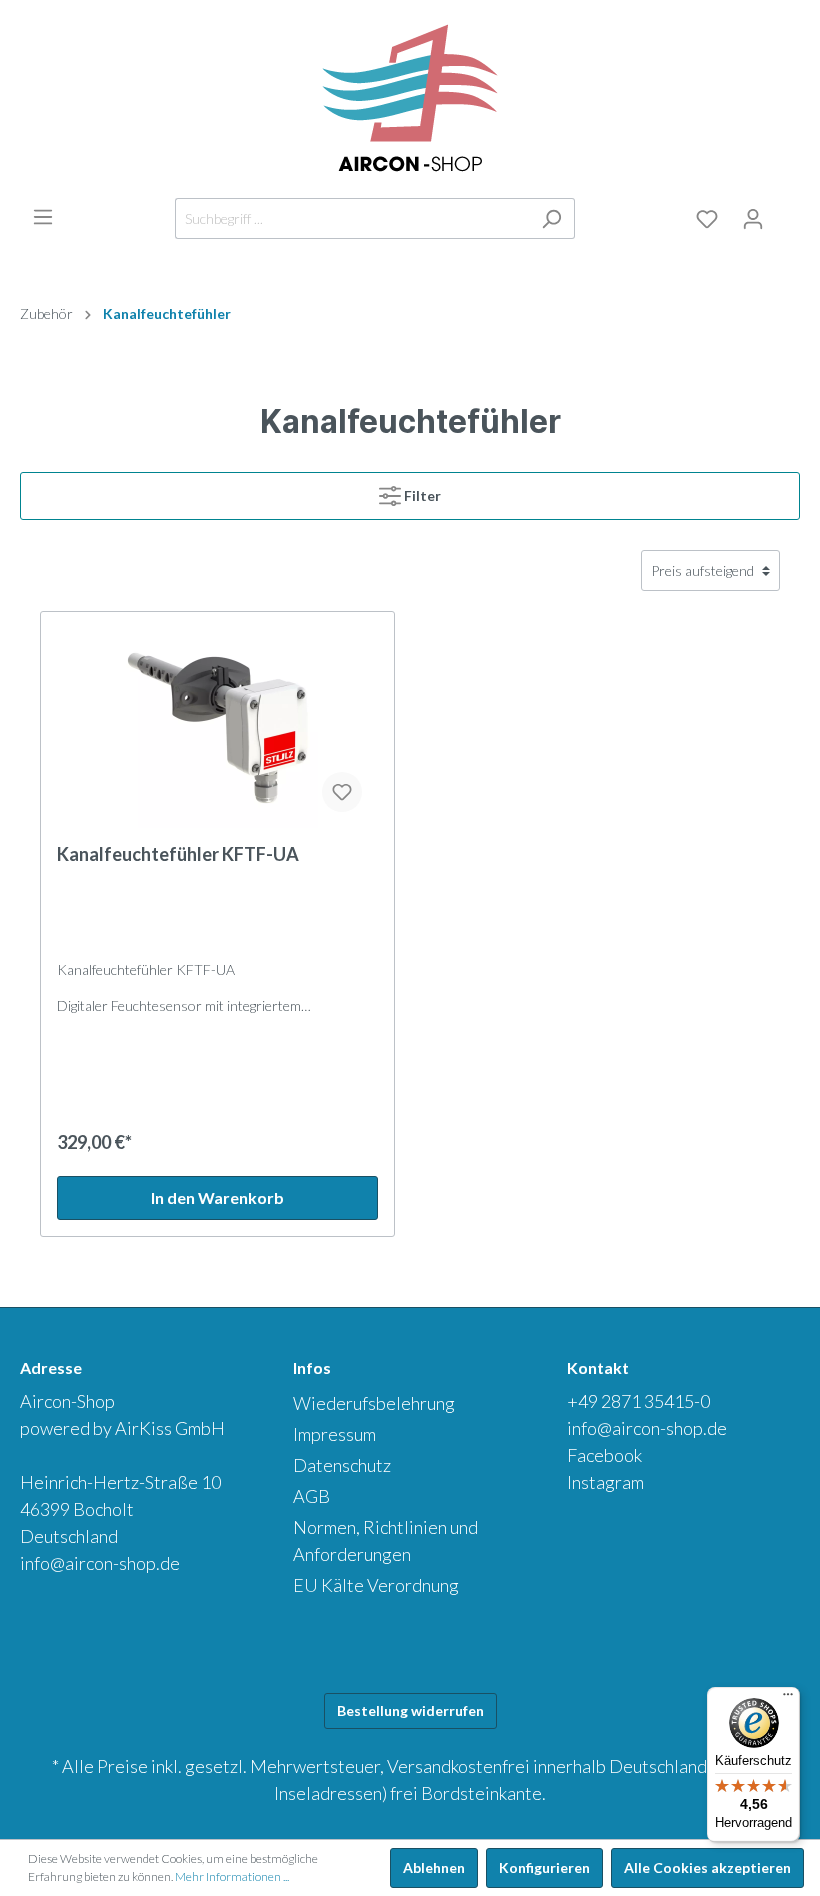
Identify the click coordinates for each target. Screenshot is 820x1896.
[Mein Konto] (753, 219)
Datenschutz (342, 1465)
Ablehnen (434, 1867)
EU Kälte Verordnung (376, 1585)
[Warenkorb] (788, 215)
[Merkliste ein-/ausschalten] (342, 792)
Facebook (604, 1455)
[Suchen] (551, 218)
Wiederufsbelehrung (374, 1403)
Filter (422, 495)
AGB (311, 1496)
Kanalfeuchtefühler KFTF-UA (178, 854)
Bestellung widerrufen (410, 1710)
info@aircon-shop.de (100, 1563)
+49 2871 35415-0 (638, 1401)
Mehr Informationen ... (232, 1876)
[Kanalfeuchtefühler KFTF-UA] (217, 728)
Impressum (334, 1434)
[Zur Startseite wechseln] (410, 99)
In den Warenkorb (217, 1197)
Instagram (605, 1482)
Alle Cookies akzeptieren (707, 1867)
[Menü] (43, 217)
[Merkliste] (707, 219)
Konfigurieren (544, 1867)
